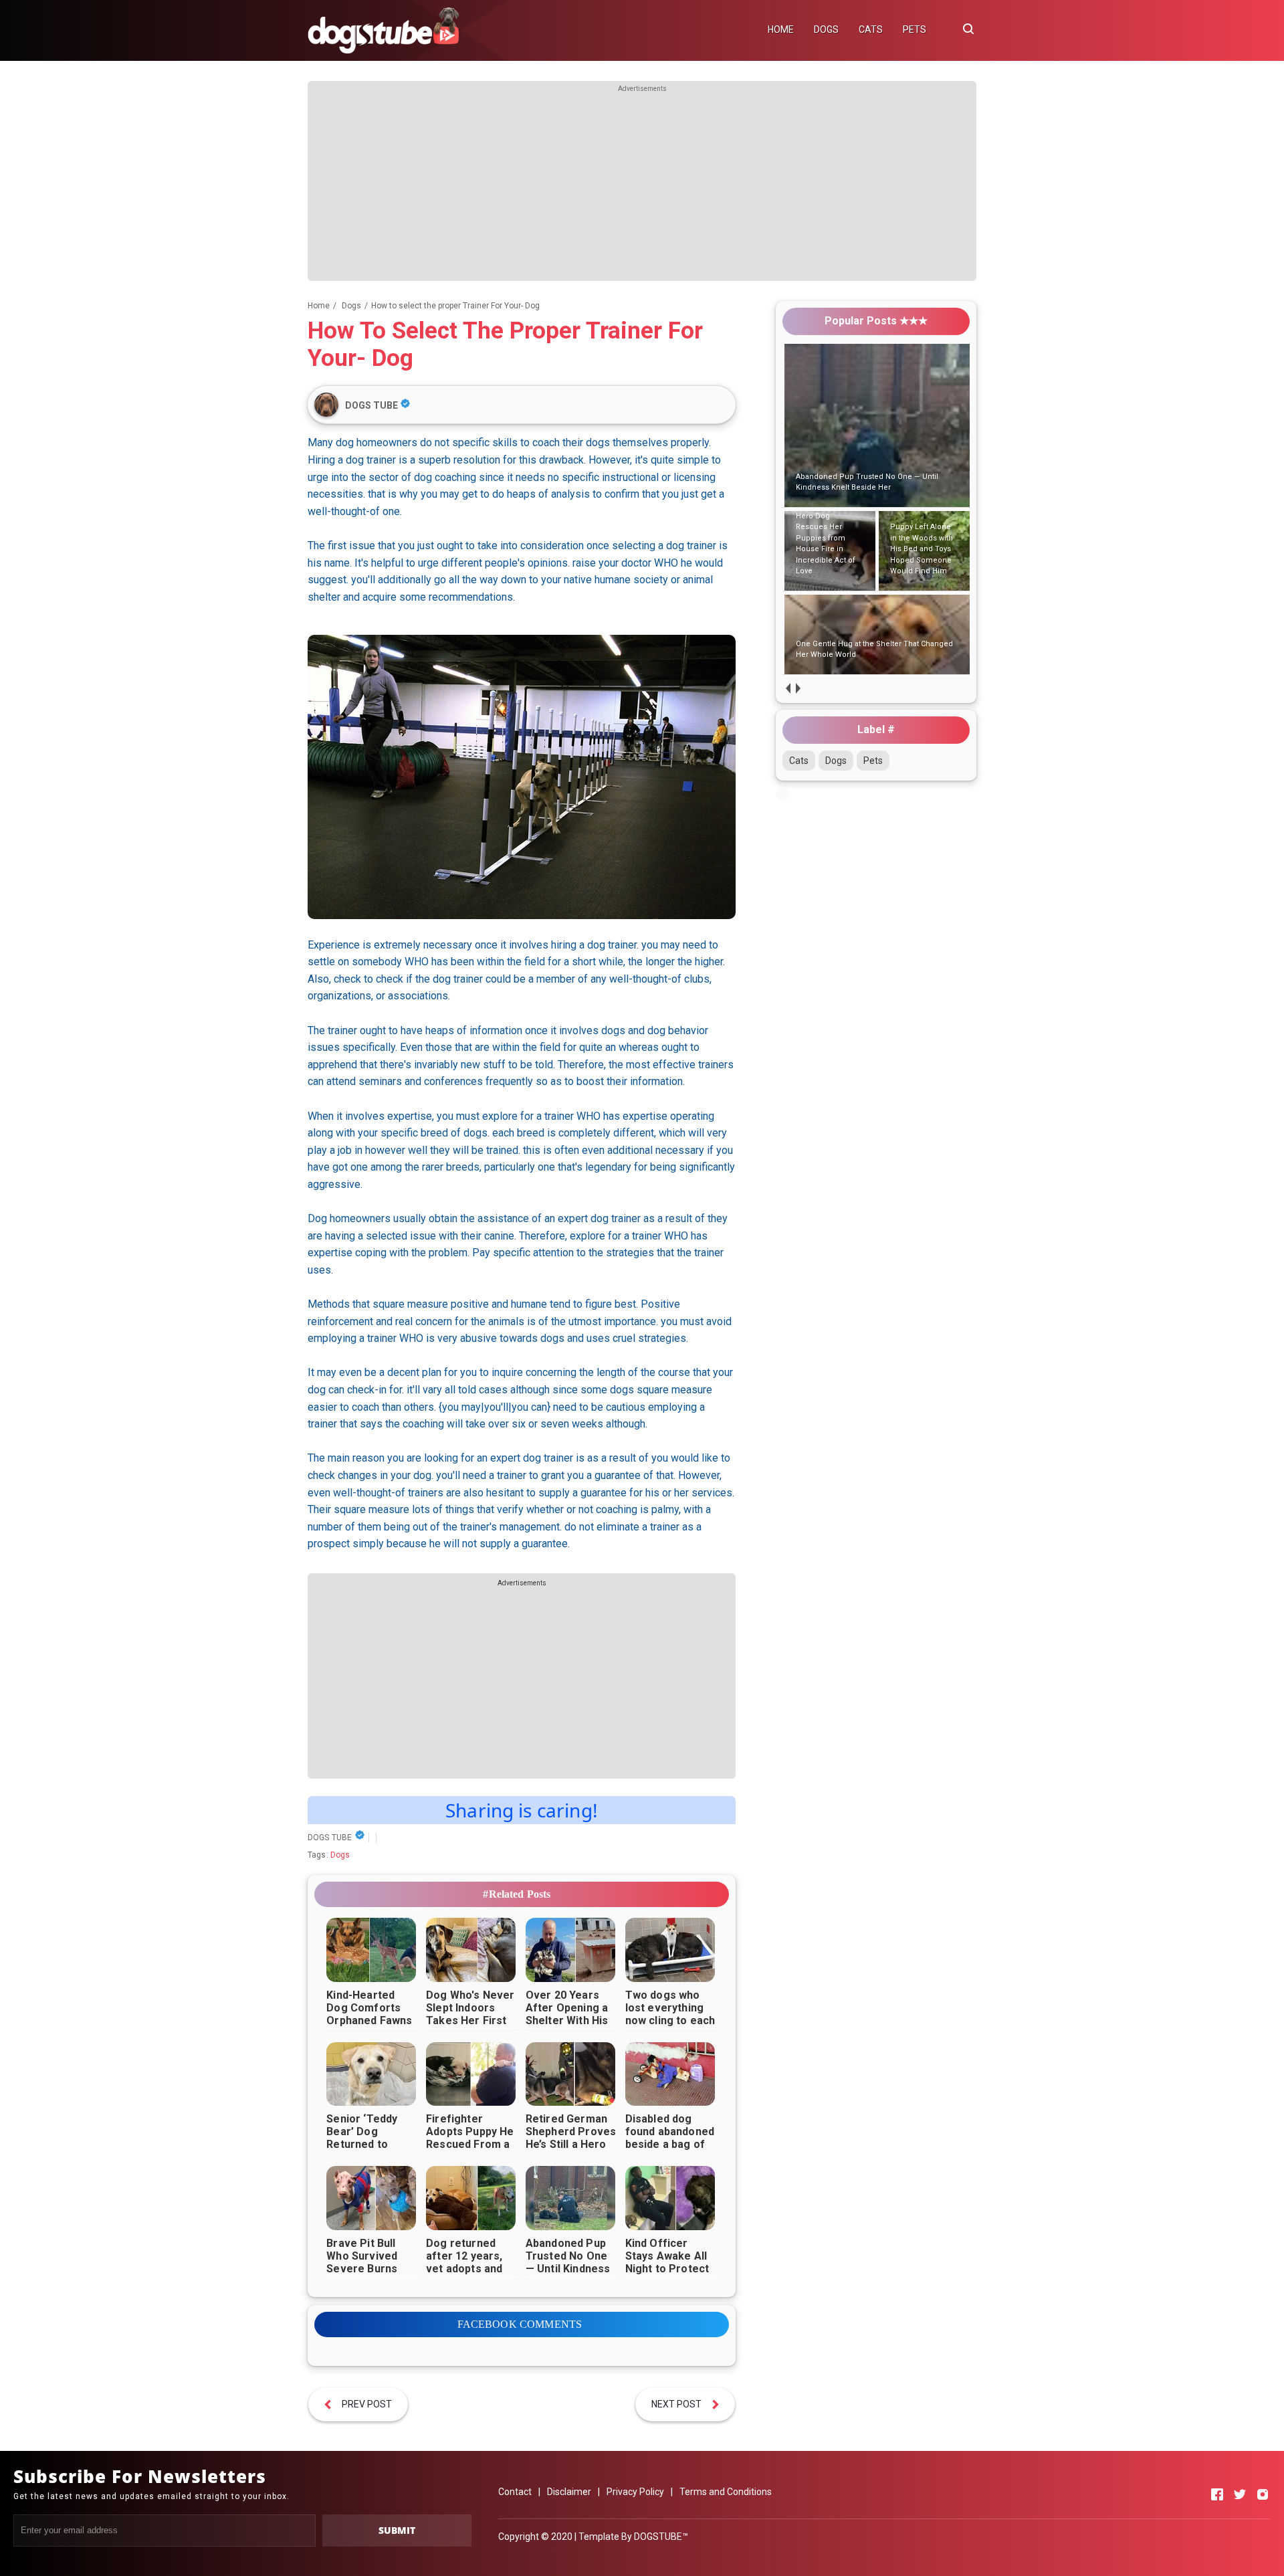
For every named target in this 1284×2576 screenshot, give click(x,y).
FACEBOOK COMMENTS (520, 2324)
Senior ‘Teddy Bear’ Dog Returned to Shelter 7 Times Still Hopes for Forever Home (367, 2151)
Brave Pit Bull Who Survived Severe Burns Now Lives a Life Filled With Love (369, 2269)
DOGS (826, 29)
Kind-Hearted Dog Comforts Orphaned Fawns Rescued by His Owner (369, 2020)
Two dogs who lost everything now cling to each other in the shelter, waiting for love (670, 2027)
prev (787, 688)
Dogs (340, 1855)
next (797, 688)
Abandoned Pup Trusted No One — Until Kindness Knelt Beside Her (569, 2262)
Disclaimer (569, 2492)
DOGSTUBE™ (661, 2537)
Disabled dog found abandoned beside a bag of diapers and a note (670, 2144)
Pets (873, 761)
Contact (515, 2492)
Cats (799, 761)
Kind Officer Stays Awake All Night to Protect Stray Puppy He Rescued (667, 2269)
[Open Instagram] (1263, 2494)
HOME (781, 29)
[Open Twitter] (1240, 2494)
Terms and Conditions (726, 2492)
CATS (871, 29)
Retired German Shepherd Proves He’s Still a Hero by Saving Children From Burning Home (571, 2151)
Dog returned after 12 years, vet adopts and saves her (464, 2262)
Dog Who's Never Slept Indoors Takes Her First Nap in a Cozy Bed (472, 2014)
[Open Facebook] (1217, 2494)
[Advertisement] (642, 187)
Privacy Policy (635, 2492)
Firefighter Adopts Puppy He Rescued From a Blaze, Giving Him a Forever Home (470, 2144)
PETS (915, 29)
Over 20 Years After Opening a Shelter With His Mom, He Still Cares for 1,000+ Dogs (569, 2027)
